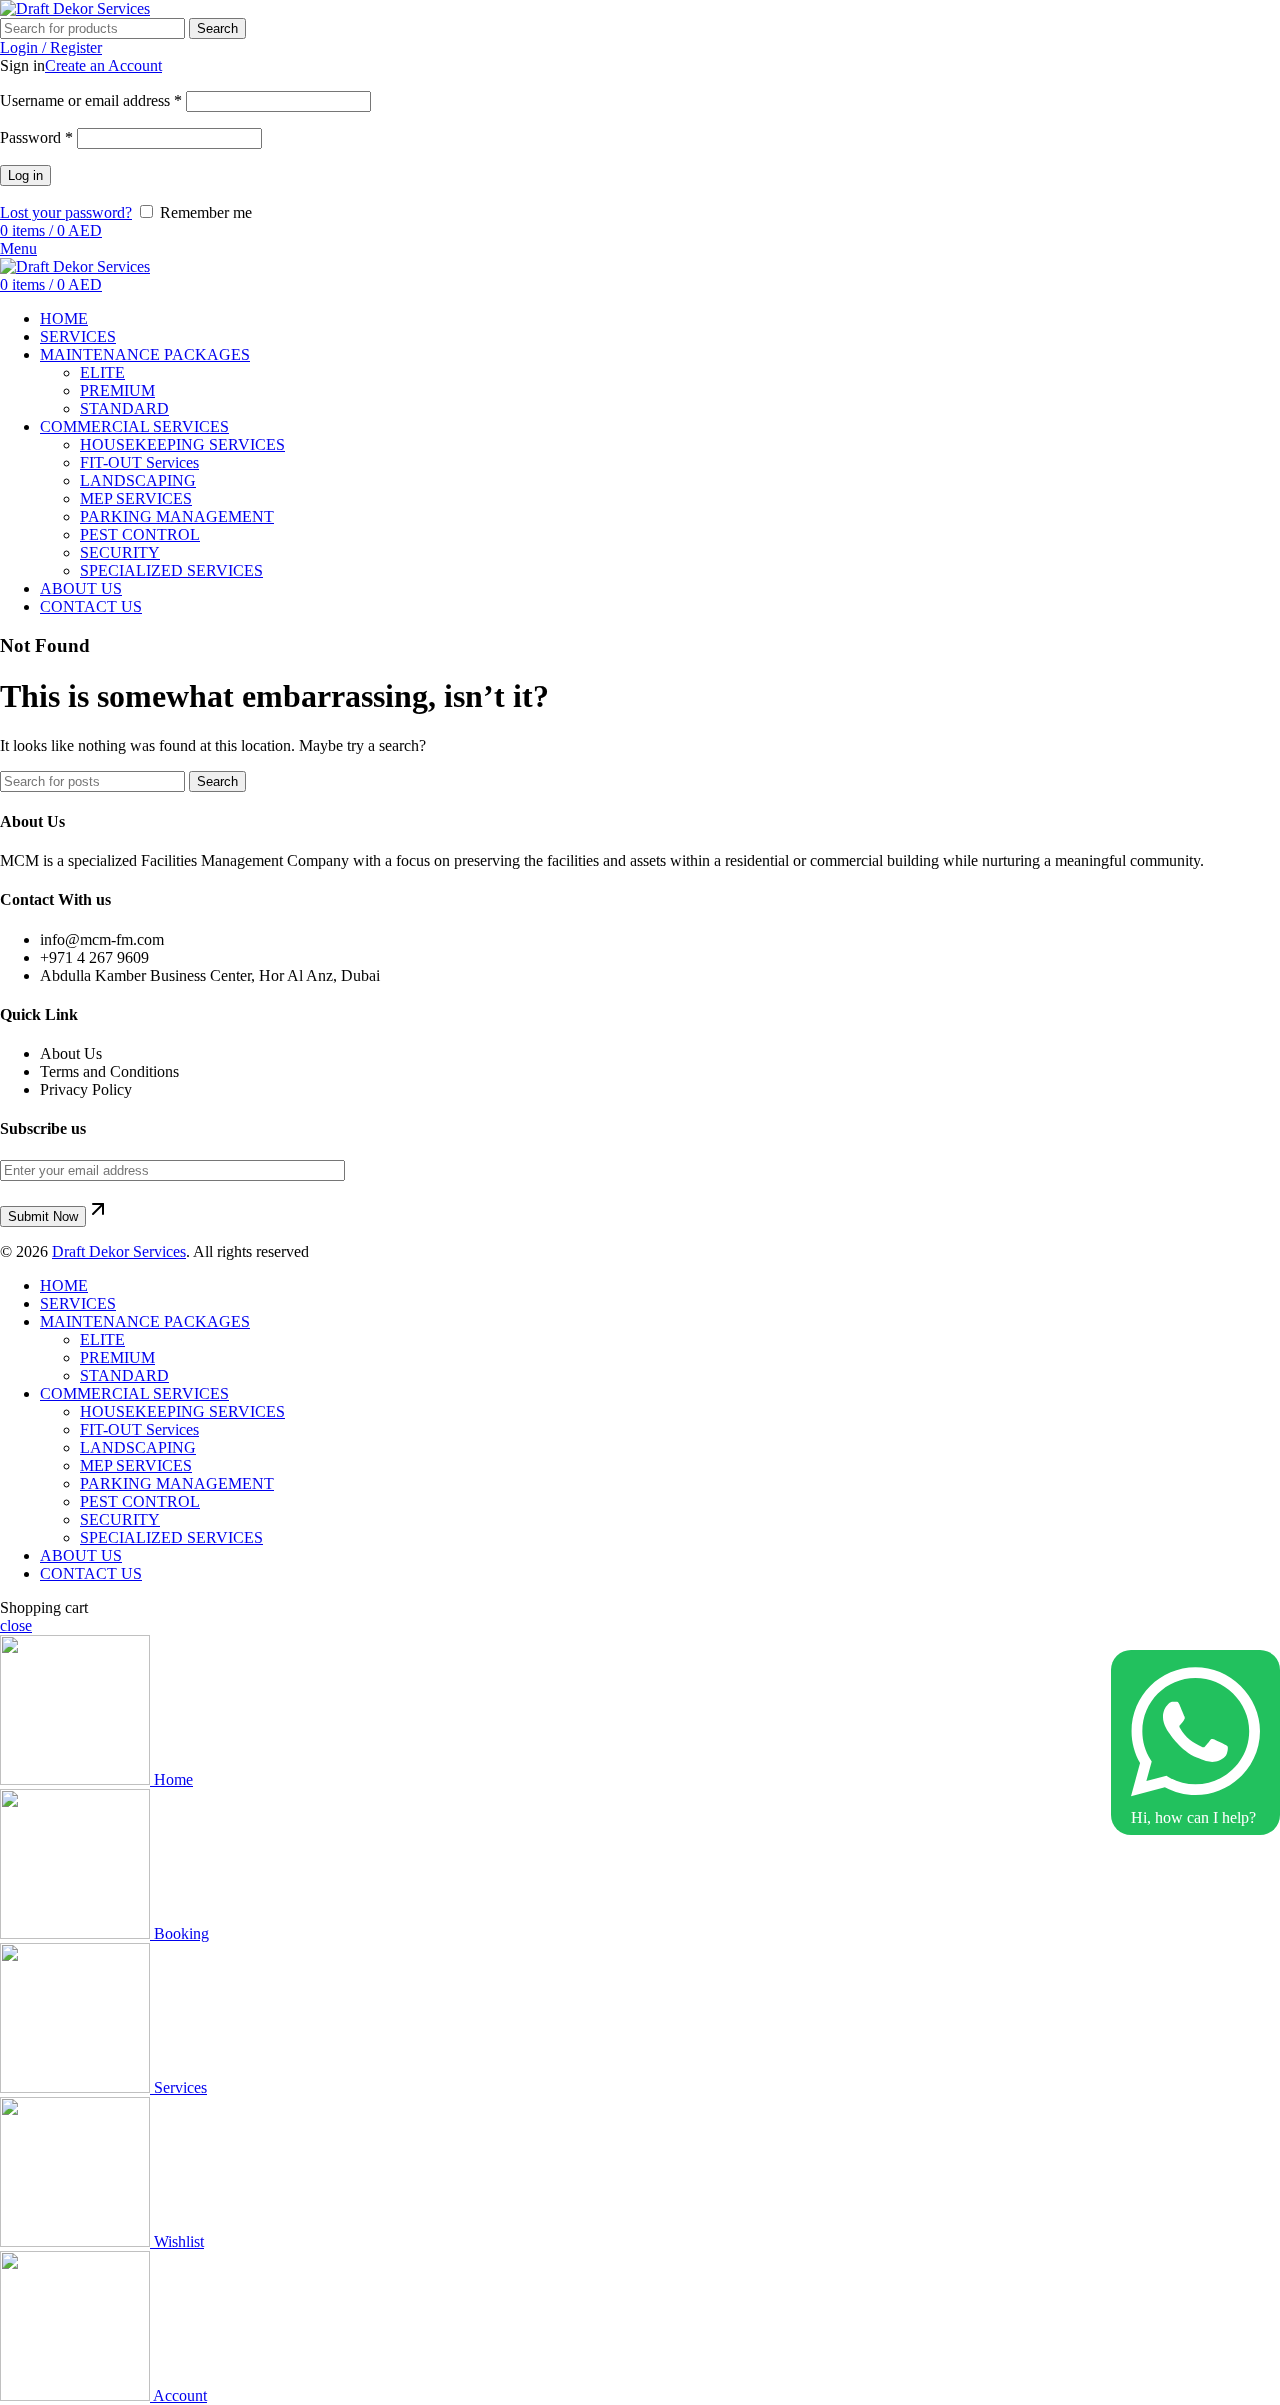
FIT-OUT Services (139, 462)
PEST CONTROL (140, 534)
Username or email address (91, 100)
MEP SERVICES (136, 498)
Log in (25, 175)
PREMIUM (117, 390)
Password (36, 137)
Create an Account (103, 65)
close (16, 1625)
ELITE (102, 372)
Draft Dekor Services (119, 1251)
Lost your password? (66, 212)
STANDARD (124, 408)
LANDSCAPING (138, 480)
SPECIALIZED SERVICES (171, 570)
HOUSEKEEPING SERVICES (182, 444)
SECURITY (120, 552)
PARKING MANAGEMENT (177, 516)
